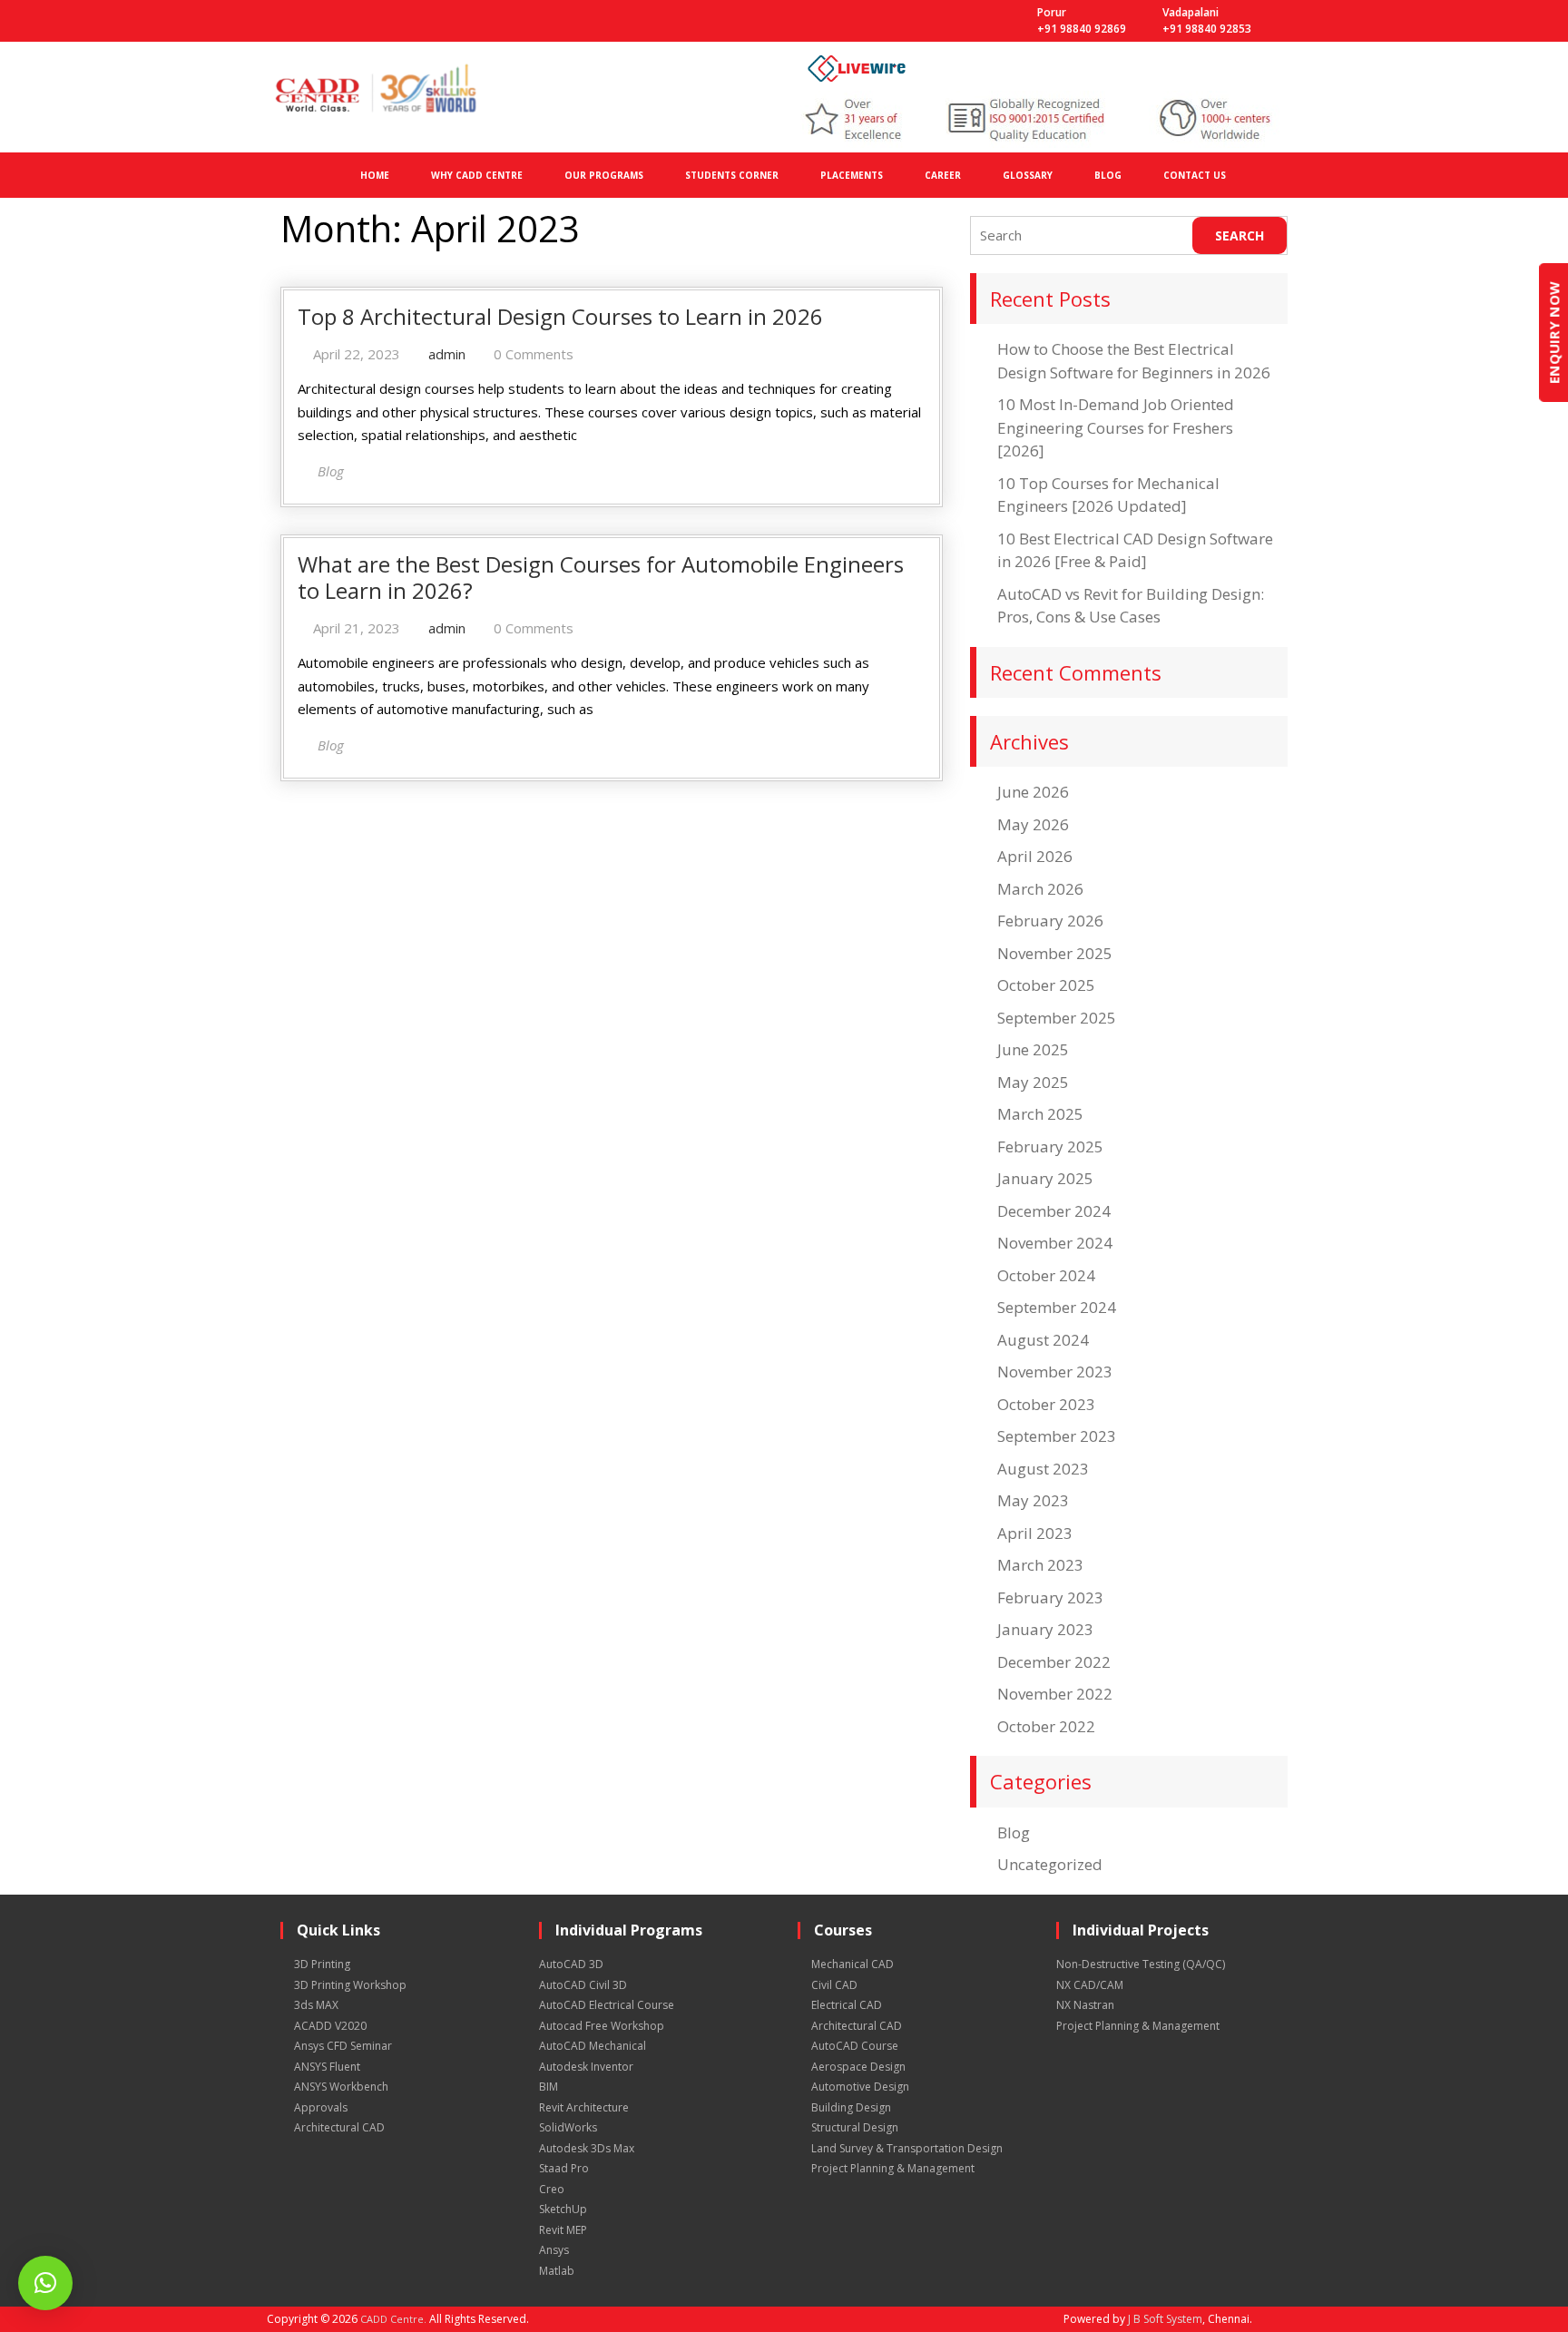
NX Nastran (1085, 2005)
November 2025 (1055, 953)
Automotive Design (860, 2087)
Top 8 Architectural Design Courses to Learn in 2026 (560, 316)
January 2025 (1045, 1178)
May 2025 (1033, 1082)
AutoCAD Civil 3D (583, 1985)
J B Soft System (1165, 2319)
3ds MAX (316, 2005)
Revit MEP (563, 2230)
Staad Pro (564, 2168)
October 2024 (1046, 1275)
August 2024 (1043, 1340)
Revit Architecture (584, 2107)
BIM (549, 2087)
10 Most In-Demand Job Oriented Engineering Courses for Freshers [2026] (1116, 427)
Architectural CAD (339, 2127)
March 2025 (1040, 1114)
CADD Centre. (393, 2319)
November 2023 (1055, 1372)
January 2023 (1045, 1629)
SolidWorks (568, 2127)
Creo (552, 2189)
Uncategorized (1050, 1864)
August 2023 (1043, 1469)
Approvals (321, 2107)
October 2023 (1046, 1404)
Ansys (554, 2250)
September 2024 (1057, 1307)
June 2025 (1033, 1049)
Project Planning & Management (893, 2168)
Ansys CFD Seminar (343, 2046)
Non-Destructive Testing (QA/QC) (1141, 1964)
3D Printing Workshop (350, 1985)
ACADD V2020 (330, 2026)
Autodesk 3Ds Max (587, 2148)
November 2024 (1055, 1243)
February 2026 (1050, 921)
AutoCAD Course (855, 2046)
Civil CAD (834, 1985)
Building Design (851, 2107)
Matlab (557, 2271)
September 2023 (1057, 1436)
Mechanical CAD (853, 1964)
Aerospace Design (858, 2067)
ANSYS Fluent (327, 2067)
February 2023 (1050, 1597)
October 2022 (1046, 1726)
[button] (45, 2283)
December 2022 (1054, 1662)
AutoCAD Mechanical (593, 2046)
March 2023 (1040, 1565)
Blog (1014, 1832)
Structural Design (855, 2127)
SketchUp (563, 2209)
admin (447, 354)
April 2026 (1035, 856)
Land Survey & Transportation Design (907, 2148)
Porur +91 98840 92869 (1082, 20)
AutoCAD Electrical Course (607, 2005)
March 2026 (1040, 889)
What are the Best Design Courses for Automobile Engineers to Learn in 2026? (601, 577)
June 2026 (1033, 792)
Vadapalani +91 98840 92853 (1207, 20)
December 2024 (1054, 1211)
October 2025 (1046, 985)
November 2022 (1055, 1694)
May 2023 (1033, 1500)
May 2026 (1033, 824)
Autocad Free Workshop (602, 2026)
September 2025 (1057, 1018)
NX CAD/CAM (1090, 1985)
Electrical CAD (847, 2005)
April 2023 (1035, 1533)
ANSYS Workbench (341, 2087)
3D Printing (322, 1964)
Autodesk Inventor (586, 2067)
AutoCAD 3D (571, 1964)
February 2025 (1050, 1146)
